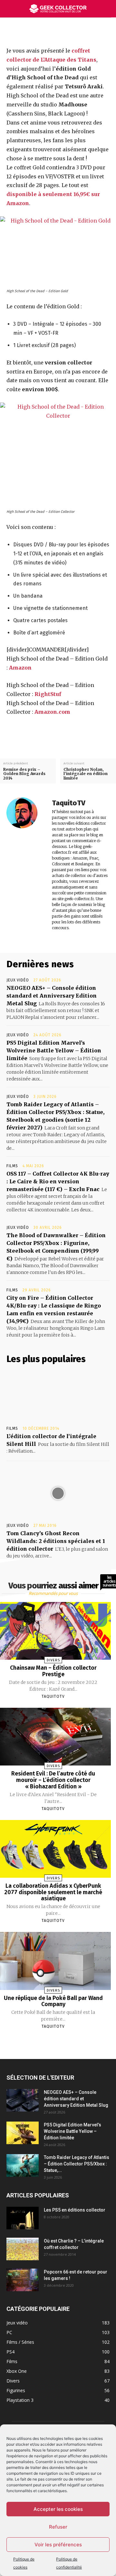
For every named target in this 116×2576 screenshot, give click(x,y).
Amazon (20, 668)
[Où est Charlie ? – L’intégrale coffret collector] (23, 2249)
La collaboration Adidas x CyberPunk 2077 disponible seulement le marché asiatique (53, 1892)
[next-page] (59, 2042)
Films (12, 1166)
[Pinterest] (71, 31)
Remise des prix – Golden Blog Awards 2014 (24, 774)
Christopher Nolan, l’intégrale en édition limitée (86, 774)
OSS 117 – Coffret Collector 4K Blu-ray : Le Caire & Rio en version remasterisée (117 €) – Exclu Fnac (58, 1181)
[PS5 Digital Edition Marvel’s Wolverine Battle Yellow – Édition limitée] (23, 2133)
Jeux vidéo (18, 980)
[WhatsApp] (86, 31)
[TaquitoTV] (26, 865)
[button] (107, 9)
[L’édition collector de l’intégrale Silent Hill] (58, 1396)
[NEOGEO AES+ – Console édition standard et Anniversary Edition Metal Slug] (23, 2100)
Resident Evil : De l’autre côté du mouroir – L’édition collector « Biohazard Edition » (53, 1780)
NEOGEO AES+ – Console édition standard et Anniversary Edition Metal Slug (52, 996)
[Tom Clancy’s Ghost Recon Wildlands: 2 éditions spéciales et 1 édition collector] (58, 1493)
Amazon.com (52, 712)
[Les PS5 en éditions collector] (23, 2218)
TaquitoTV (69, 803)
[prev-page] (45, 2042)
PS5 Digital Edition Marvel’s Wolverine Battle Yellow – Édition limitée (54, 1050)
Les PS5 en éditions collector (75, 2210)
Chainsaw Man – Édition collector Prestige (53, 1671)
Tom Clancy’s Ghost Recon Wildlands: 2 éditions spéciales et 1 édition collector (56, 1541)
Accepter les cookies (58, 2509)
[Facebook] (41, 31)
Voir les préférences (58, 2545)
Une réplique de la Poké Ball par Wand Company (53, 2001)
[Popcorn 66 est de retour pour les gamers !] (23, 2280)
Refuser (58, 2527)
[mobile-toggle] (11, 9)
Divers (53, 1660)
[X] (56, 31)
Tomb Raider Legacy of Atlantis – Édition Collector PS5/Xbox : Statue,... (77, 2164)
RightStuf (48, 694)
